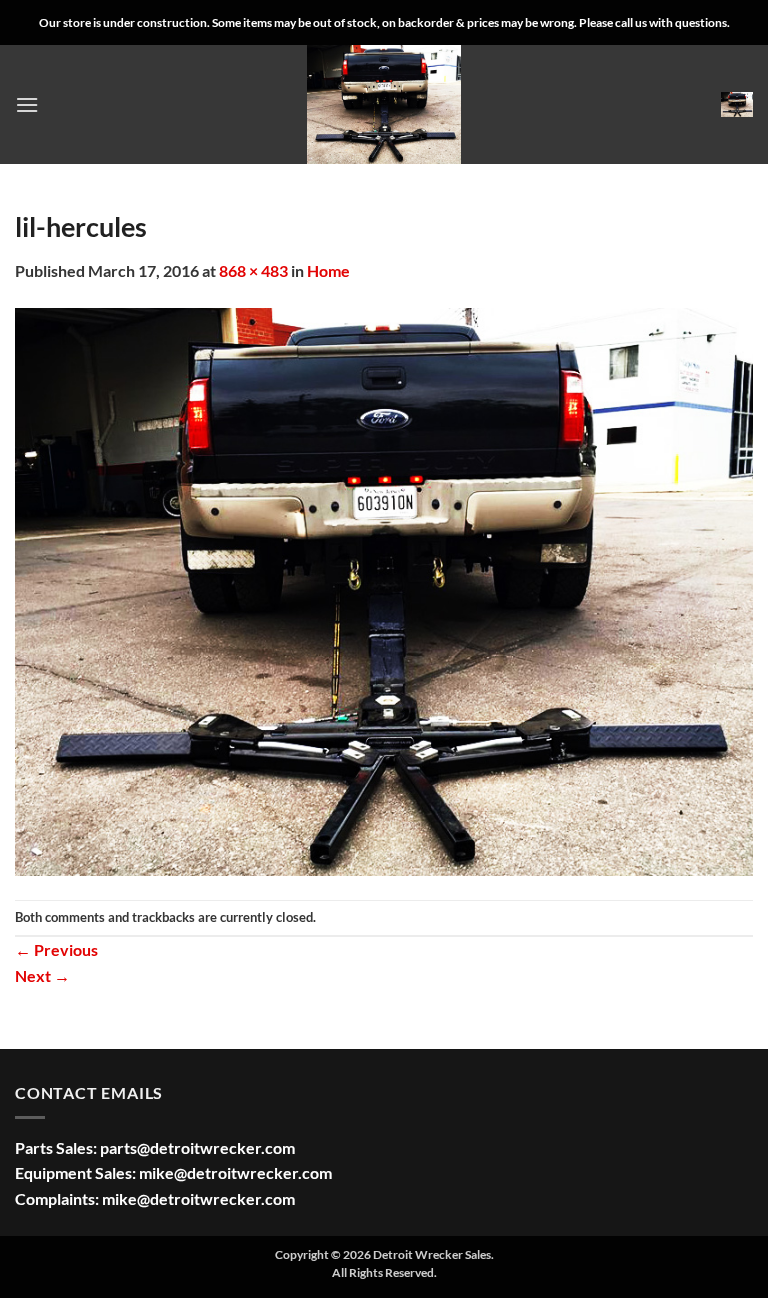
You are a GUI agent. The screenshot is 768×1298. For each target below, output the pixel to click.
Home (328, 270)
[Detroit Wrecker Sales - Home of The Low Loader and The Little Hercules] (384, 104)
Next (42, 975)
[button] (27, 104)
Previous (56, 949)
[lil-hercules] (384, 589)
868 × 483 (253, 270)
